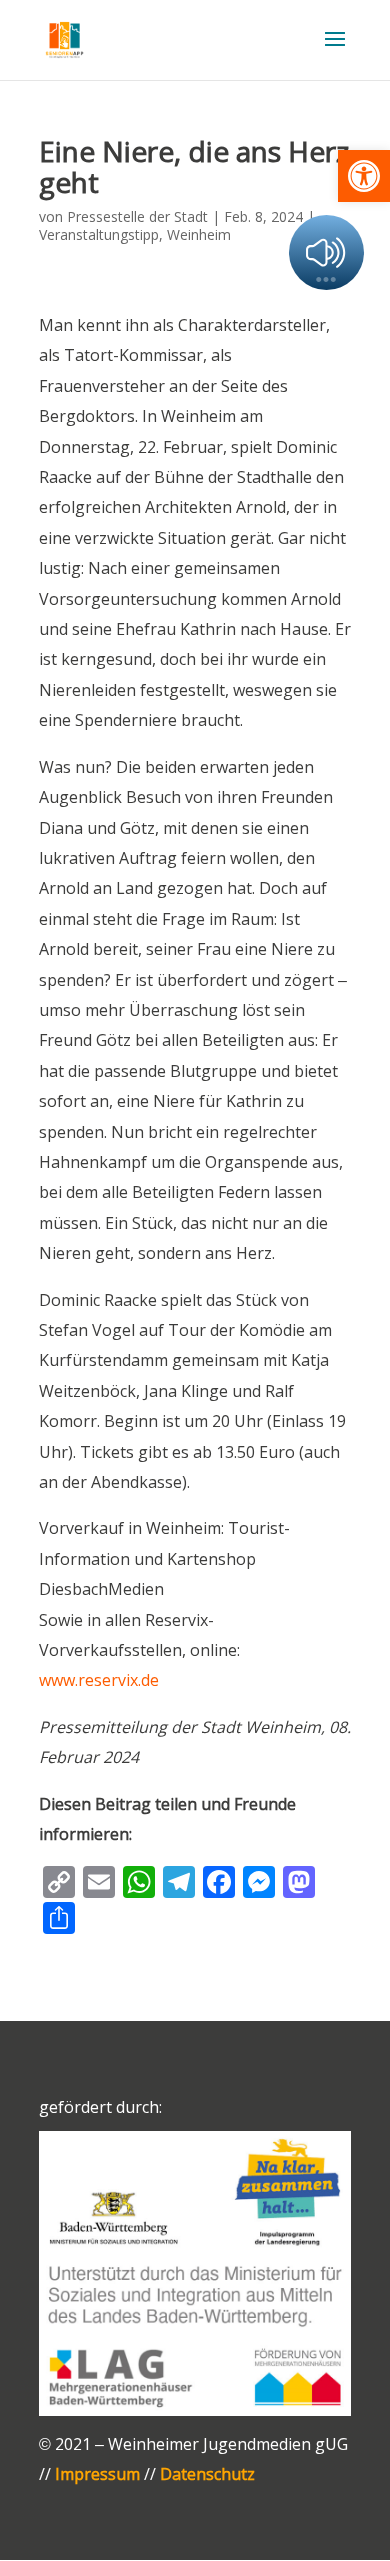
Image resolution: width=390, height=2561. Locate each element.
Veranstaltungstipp (99, 234)
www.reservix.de (99, 1680)
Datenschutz (207, 2474)
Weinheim (199, 234)
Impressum (97, 2474)
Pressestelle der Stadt (137, 216)
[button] (364, 176)
